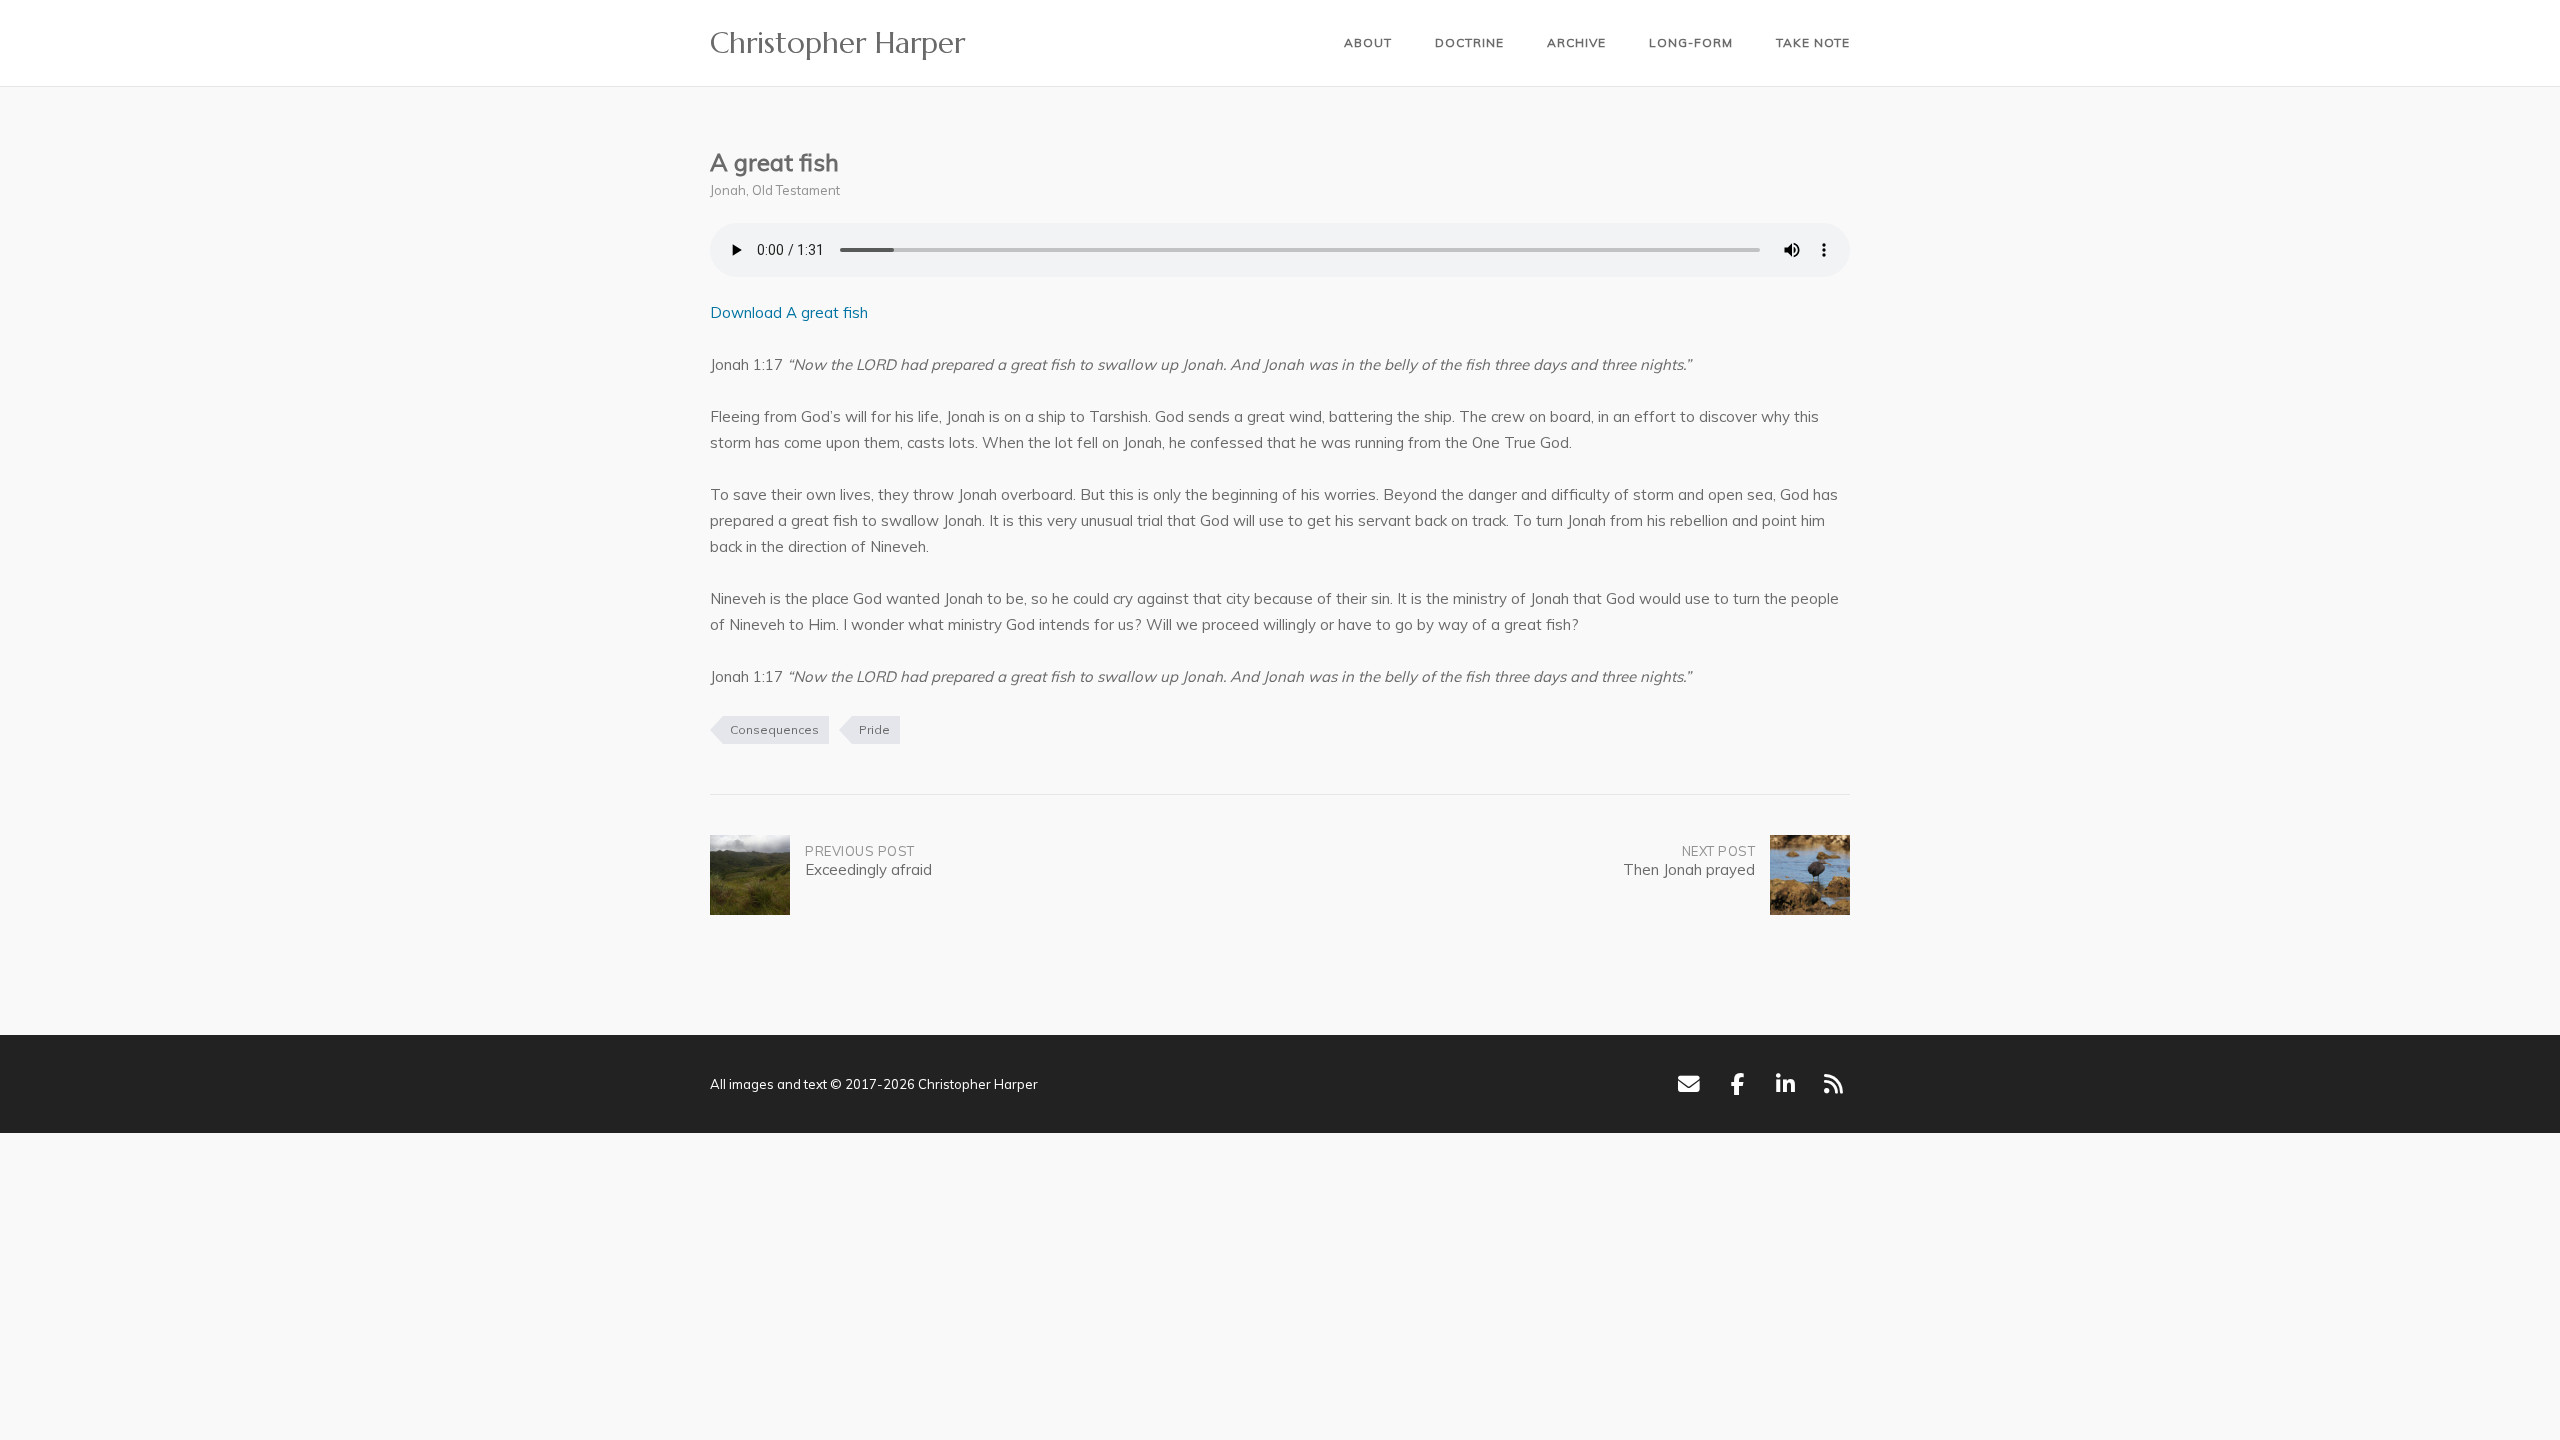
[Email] (1688, 1084)
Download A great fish (789, 312)
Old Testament (796, 190)
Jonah (728, 190)
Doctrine (1469, 42)
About (1368, 42)
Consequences (774, 729)
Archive (1576, 42)
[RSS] (1833, 1084)
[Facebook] (1737, 1084)
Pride (874, 729)
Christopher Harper (837, 43)
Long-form (1691, 42)
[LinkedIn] (1785, 1084)
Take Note (1813, 42)
